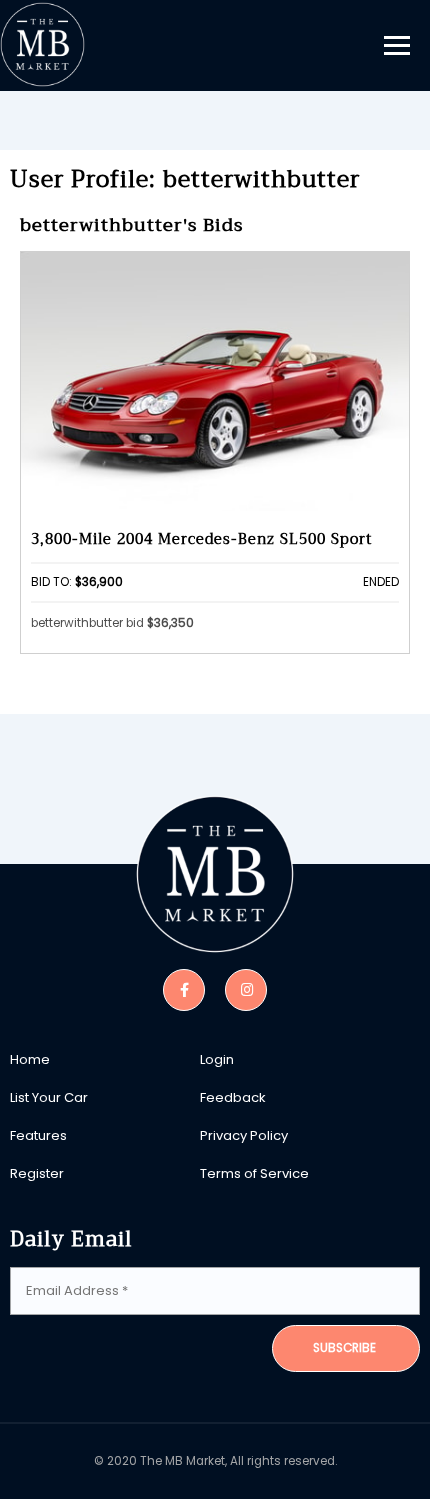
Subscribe (344, 1348)
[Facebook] (184, 989)
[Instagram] (246, 989)
